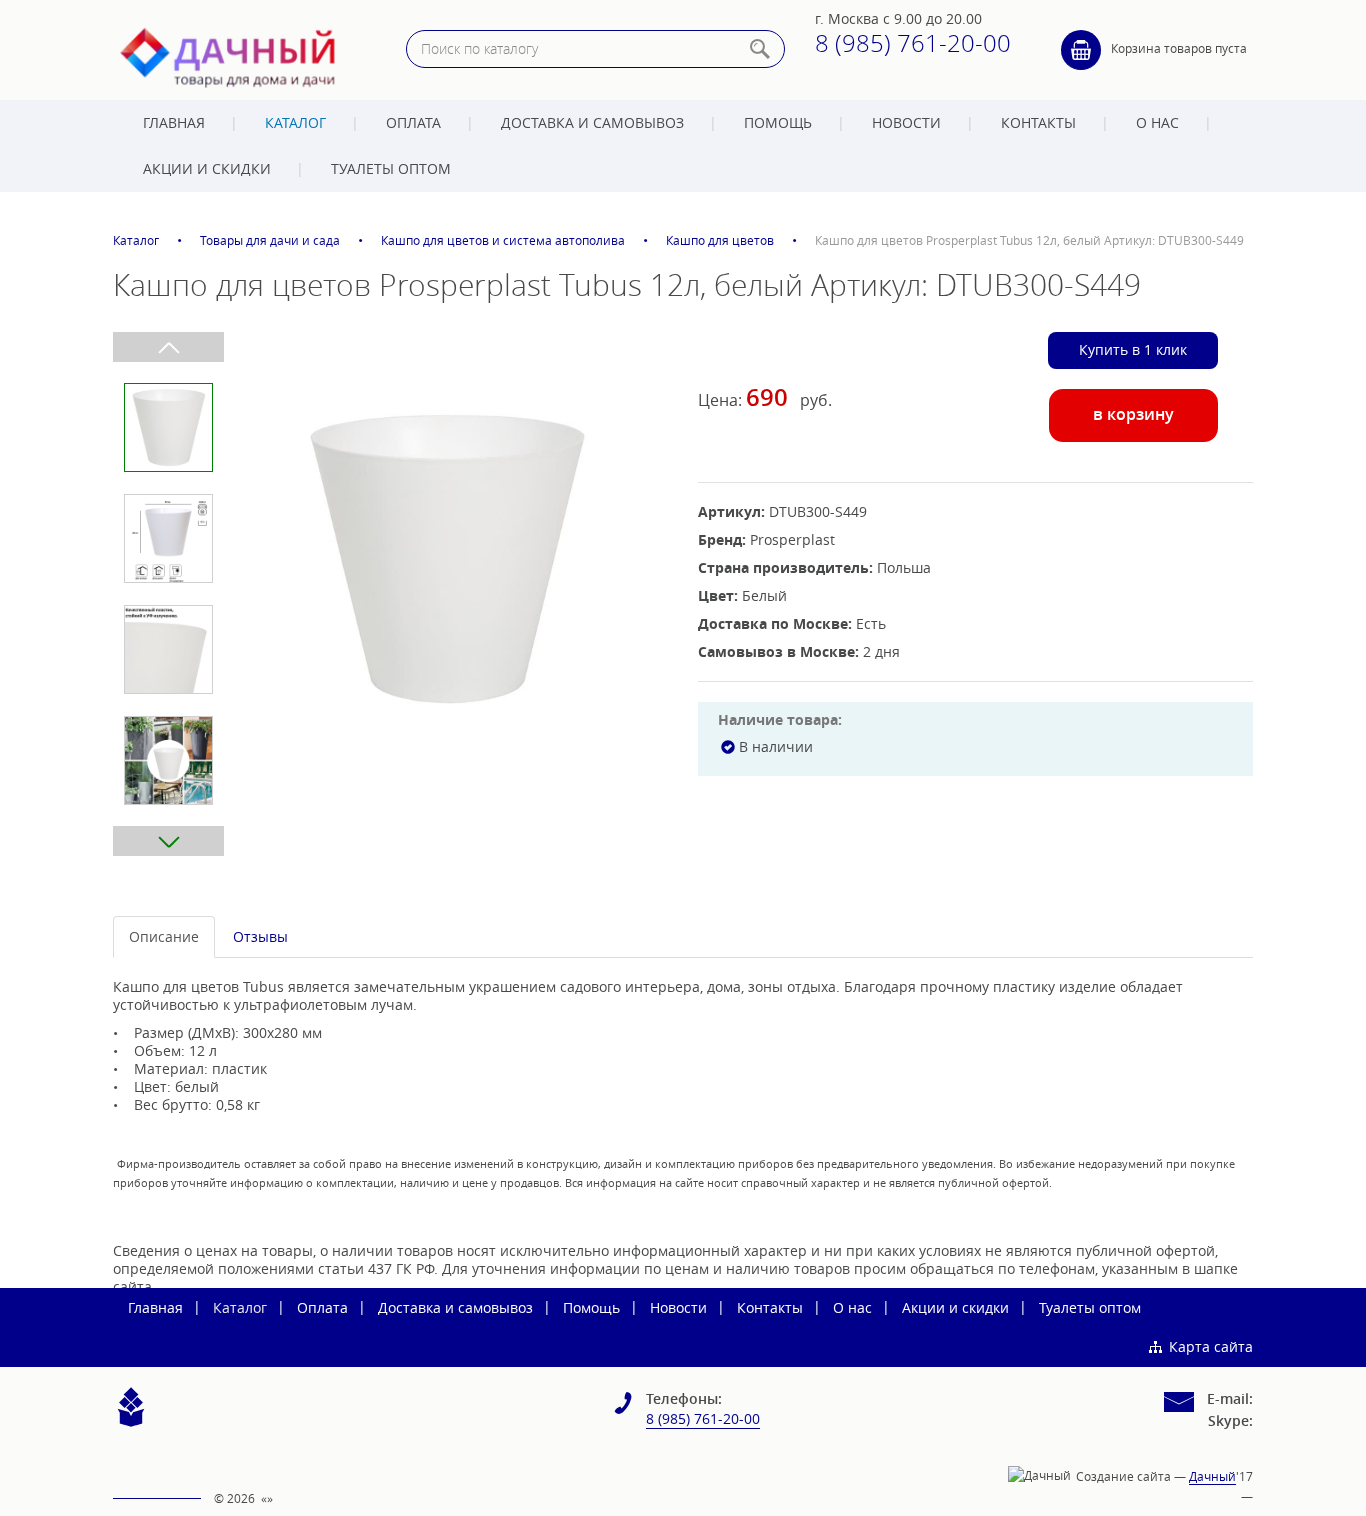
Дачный (1212, 1476)
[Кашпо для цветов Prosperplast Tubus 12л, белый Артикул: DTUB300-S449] (446, 557)
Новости (906, 122)
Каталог (295, 122)
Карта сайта (1211, 1346)
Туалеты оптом (391, 168)
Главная (174, 122)
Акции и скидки (207, 168)
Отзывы (260, 936)
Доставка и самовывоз (592, 122)
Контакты (1038, 122)
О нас (1157, 122)
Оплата (413, 122)
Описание (164, 936)
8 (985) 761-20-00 (913, 43)
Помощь (778, 122)
